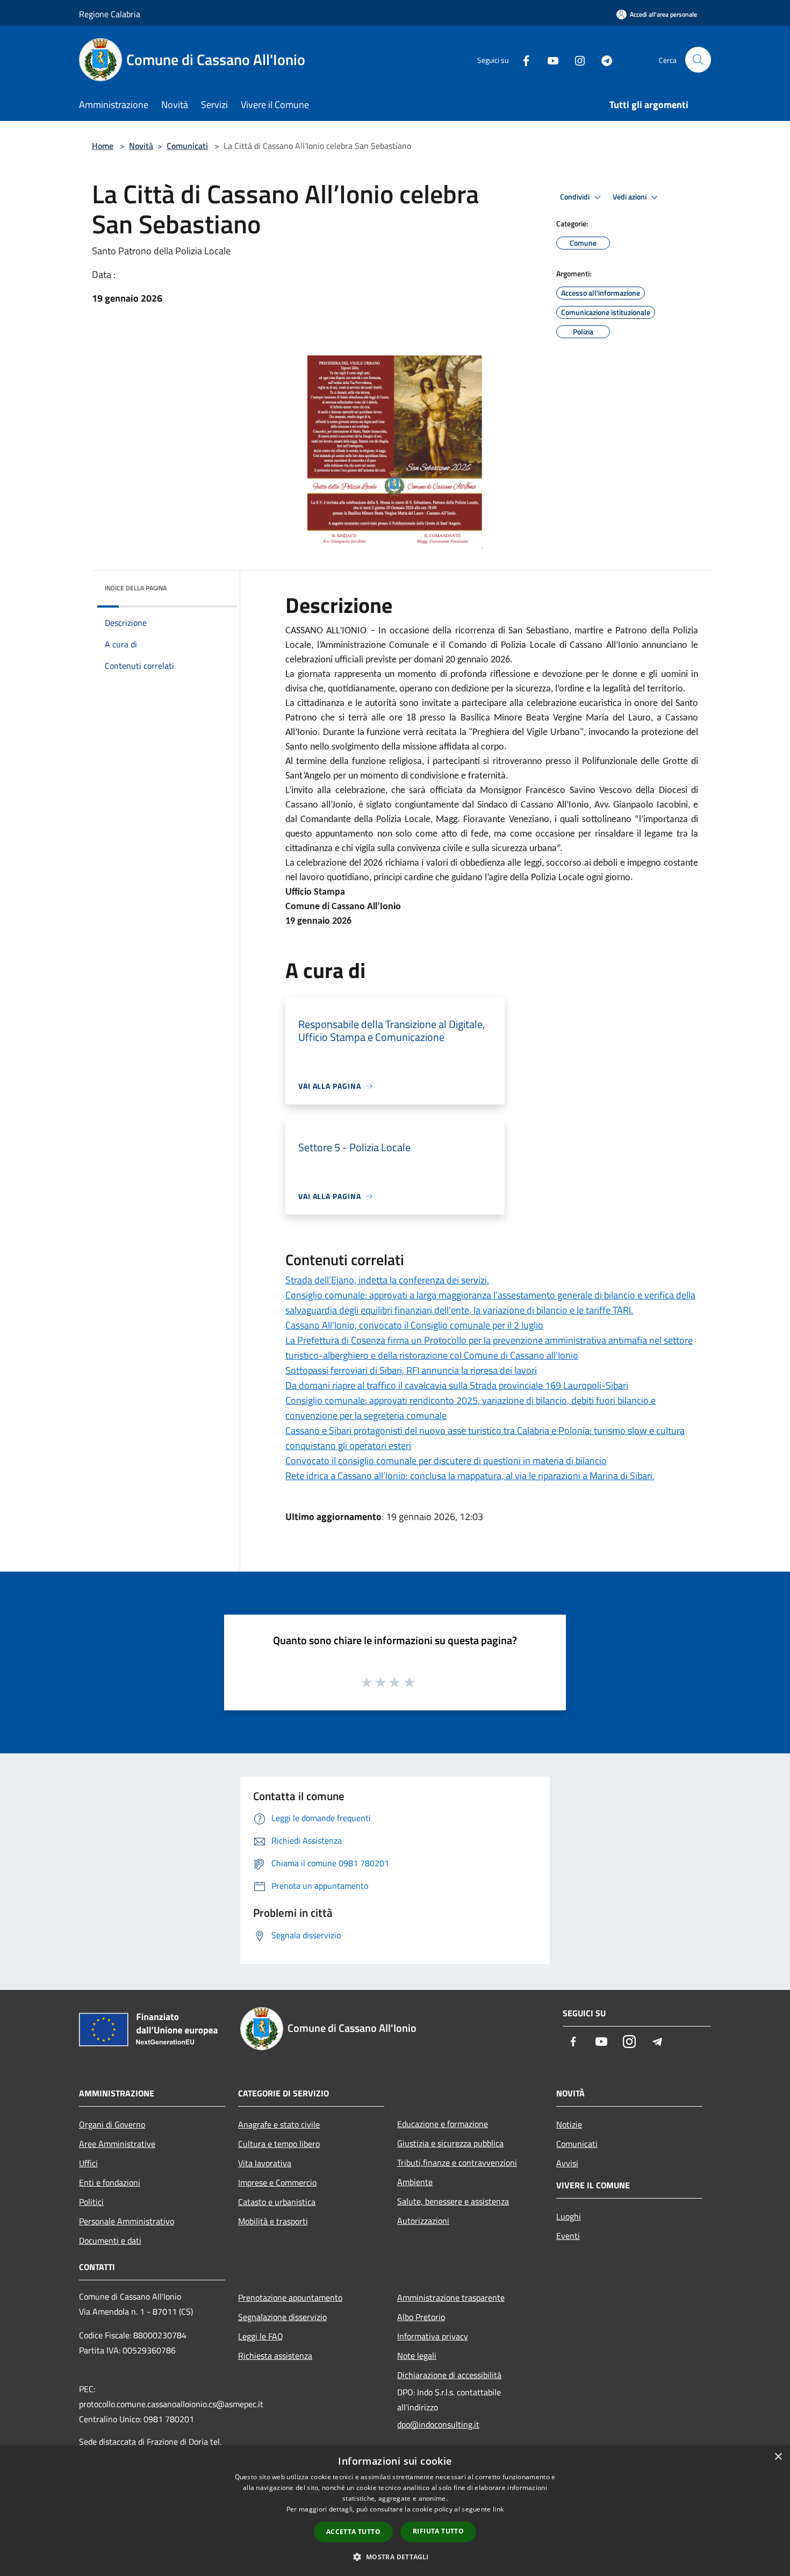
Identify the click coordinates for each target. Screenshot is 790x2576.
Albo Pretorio (421, 2317)
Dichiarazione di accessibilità (449, 2375)
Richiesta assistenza (275, 2356)
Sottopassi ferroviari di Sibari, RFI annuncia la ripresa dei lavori (411, 1370)
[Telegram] (602, 59)
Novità (141, 146)
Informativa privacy (433, 2336)
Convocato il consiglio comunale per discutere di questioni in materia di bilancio (446, 1461)
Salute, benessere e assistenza (453, 2201)
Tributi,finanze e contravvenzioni (457, 2163)
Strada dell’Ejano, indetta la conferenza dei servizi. (387, 1280)
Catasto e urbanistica (277, 2202)
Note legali (417, 2356)
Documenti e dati (110, 2240)
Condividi (576, 197)
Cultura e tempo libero (279, 2144)
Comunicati (187, 146)
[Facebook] (522, 59)
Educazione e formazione (443, 2124)
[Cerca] (698, 60)
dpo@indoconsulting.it (438, 2424)
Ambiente (415, 2182)
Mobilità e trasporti (273, 2221)
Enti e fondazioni (110, 2182)
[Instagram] (576, 59)
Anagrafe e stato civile (279, 2124)
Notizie (569, 2124)
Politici (91, 2202)
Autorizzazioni (423, 2221)
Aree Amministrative (117, 2144)
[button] (395, 2557)
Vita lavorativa (265, 2163)
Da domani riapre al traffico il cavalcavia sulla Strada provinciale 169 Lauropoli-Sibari (457, 1385)
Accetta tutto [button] (353, 2532)
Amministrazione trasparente (451, 2297)
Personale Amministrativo (127, 2221)
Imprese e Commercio (277, 2182)
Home (103, 146)
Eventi (568, 2236)
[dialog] (395, 2511)
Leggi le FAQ (261, 2336)
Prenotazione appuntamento (290, 2297)
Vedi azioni (630, 197)
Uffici (88, 2163)
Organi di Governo (112, 2124)
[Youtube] (549, 59)
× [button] (778, 2457)
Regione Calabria (110, 14)
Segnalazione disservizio (282, 2317)
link (498, 2509)
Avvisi (567, 2163)
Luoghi (569, 2216)
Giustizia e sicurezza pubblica (450, 2143)
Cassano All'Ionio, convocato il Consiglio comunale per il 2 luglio (414, 1325)
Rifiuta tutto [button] (438, 2531)
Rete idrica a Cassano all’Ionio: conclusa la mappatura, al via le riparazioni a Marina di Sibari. (470, 1476)
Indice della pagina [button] (136, 588)
